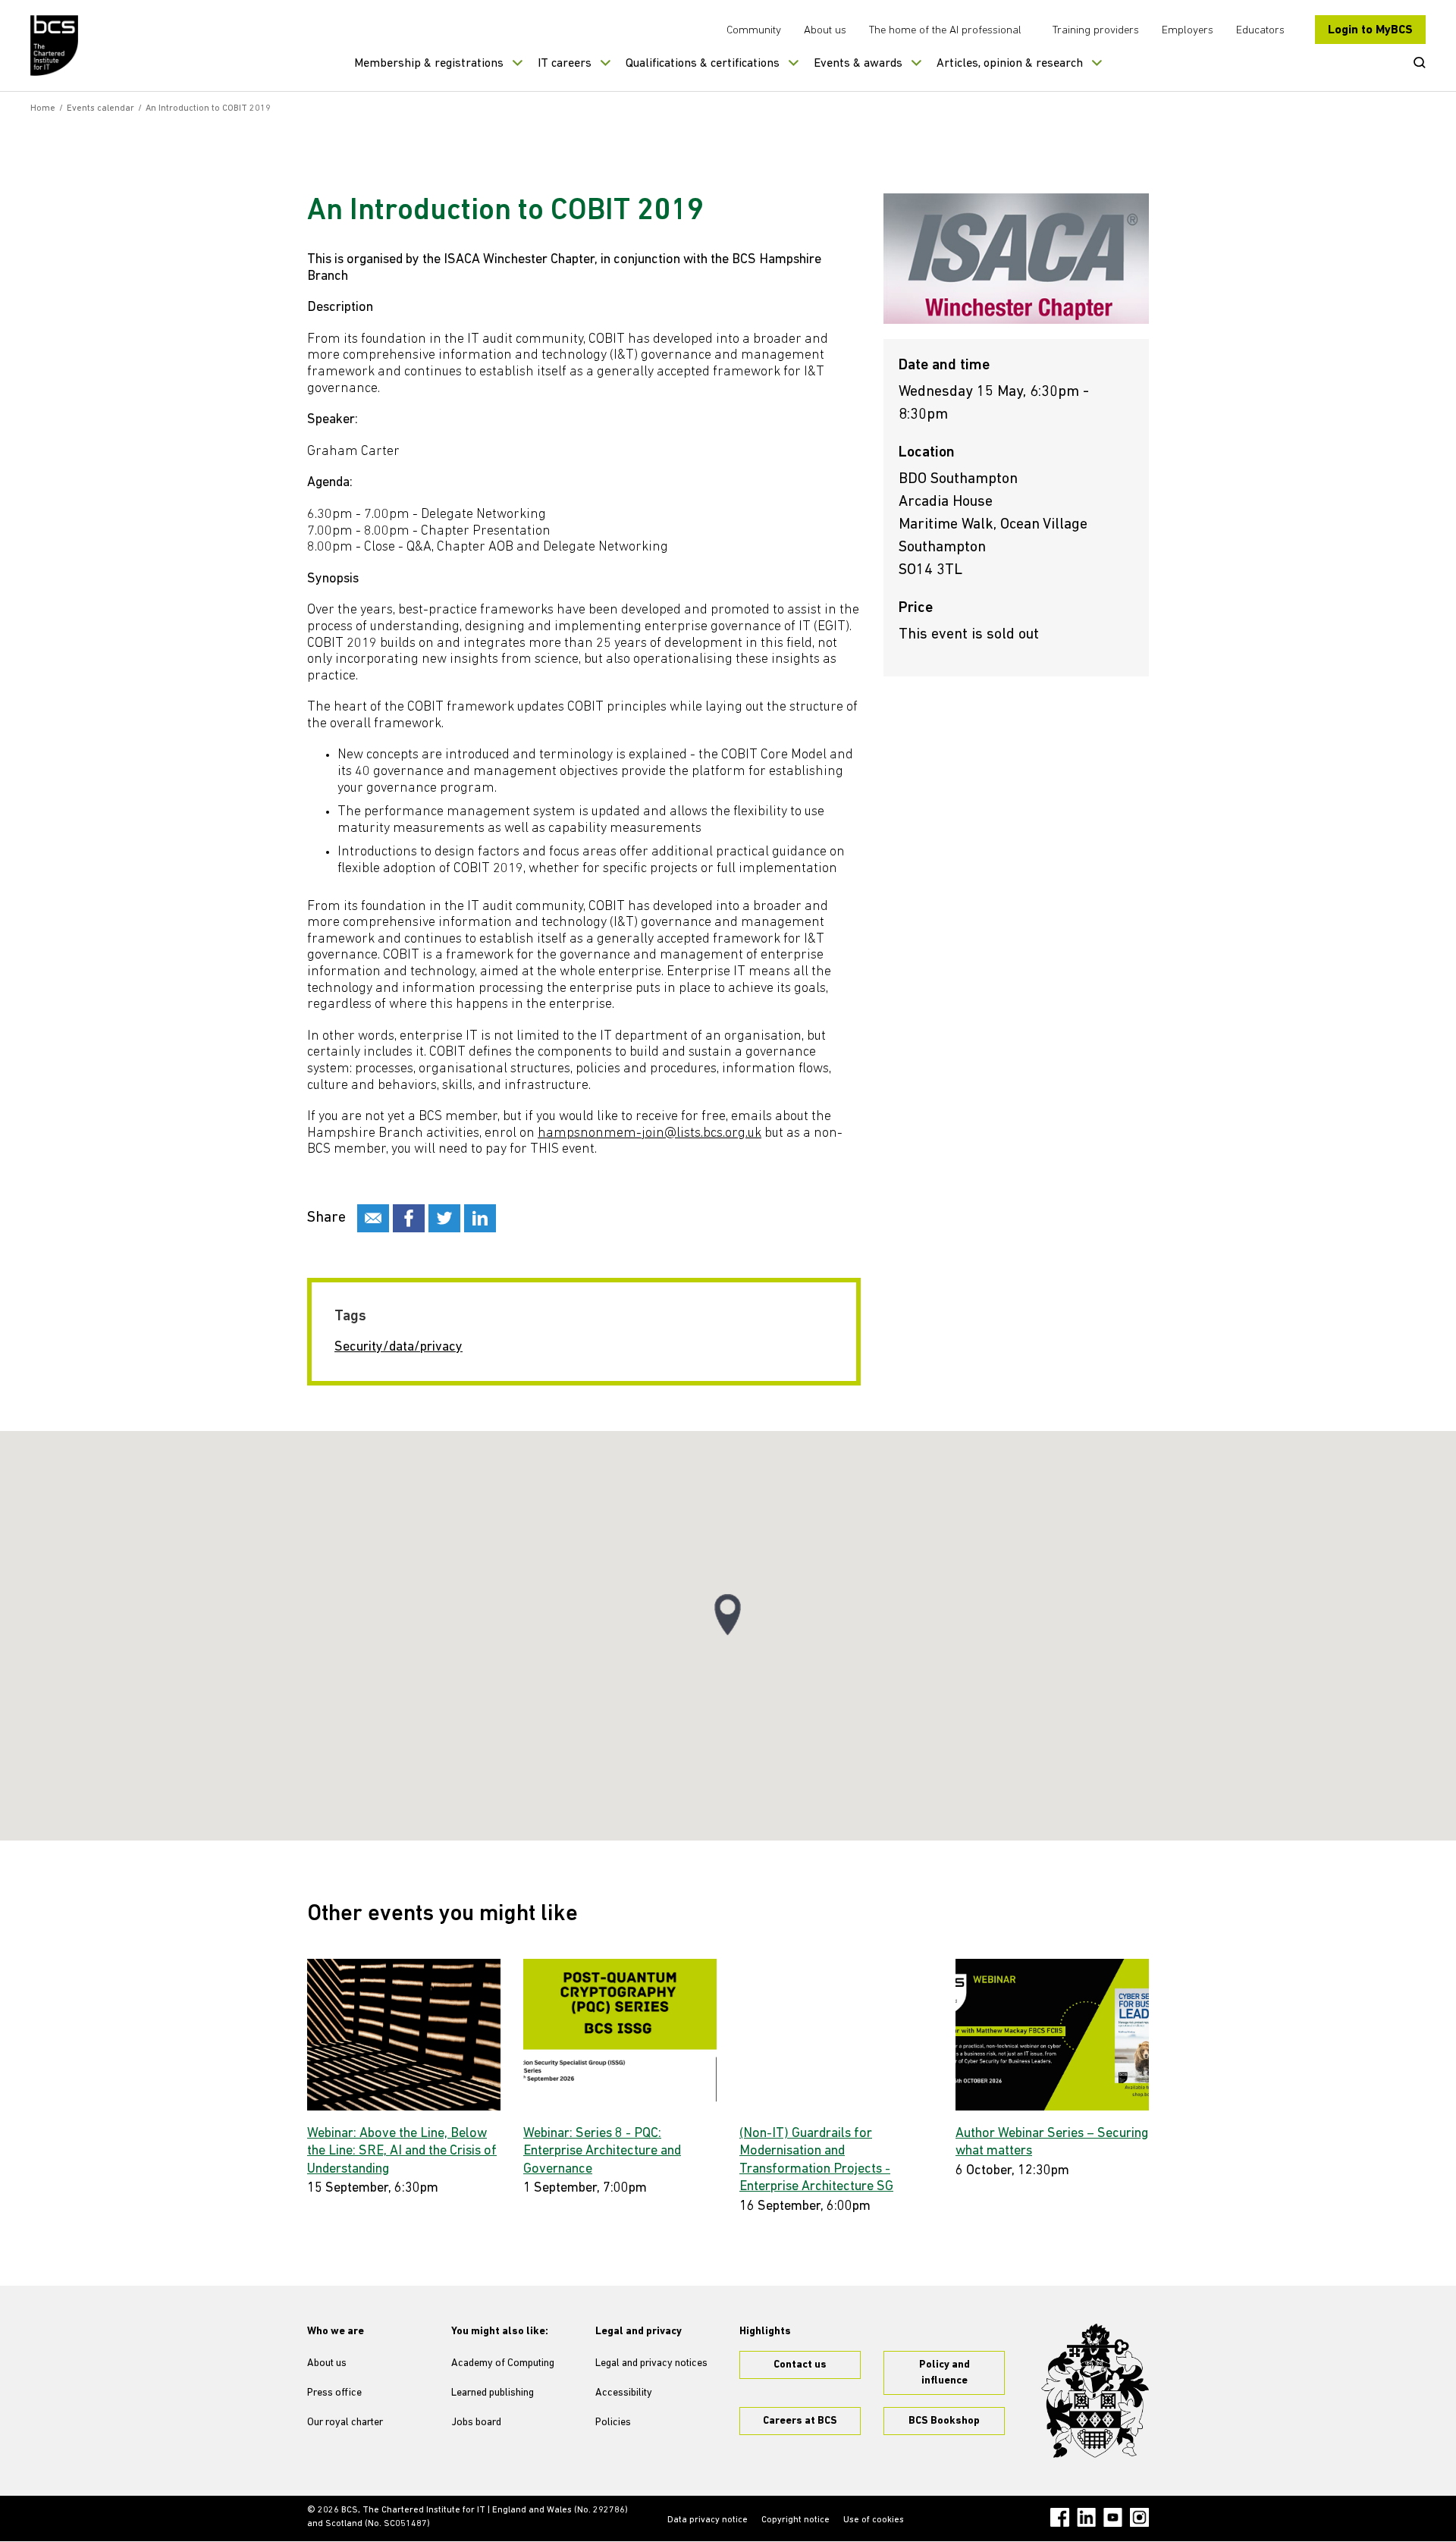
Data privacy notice (708, 2520)
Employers (1188, 31)
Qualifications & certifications (703, 64)
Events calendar (100, 108)
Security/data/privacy (399, 1348)
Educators (1260, 31)
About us (825, 31)
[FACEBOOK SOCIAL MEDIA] (409, 1218)
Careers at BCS (800, 2421)
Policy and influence (945, 2373)
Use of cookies (874, 2520)
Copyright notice (795, 2520)
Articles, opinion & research (1010, 64)
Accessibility (624, 2393)
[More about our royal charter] (1095, 2391)
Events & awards (858, 64)
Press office (334, 2393)
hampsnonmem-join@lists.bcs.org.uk (650, 1134)
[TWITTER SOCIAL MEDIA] (444, 1218)
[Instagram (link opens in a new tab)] (1139, 2517)
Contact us (800, 2365)
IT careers (565, 64)
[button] (728, 1615)
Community (754, 31)
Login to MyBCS (1370, 30)
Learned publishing (493, 2393)
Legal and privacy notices (651, 2363)
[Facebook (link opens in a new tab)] (1060, 2517)
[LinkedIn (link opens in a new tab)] (1086, 2517)
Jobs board (476, 2423)
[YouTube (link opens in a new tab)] (1113, 2517)
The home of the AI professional (945, 31)
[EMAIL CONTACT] (373, 1218)
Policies (613, 2423)
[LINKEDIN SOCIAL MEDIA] (480, 1218)
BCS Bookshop (944, 2421)
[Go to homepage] (55, 46)
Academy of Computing (503, 2363)
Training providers (1096, 31)
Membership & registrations (429, 64)
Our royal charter (345, 2423)
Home (43, 108)
